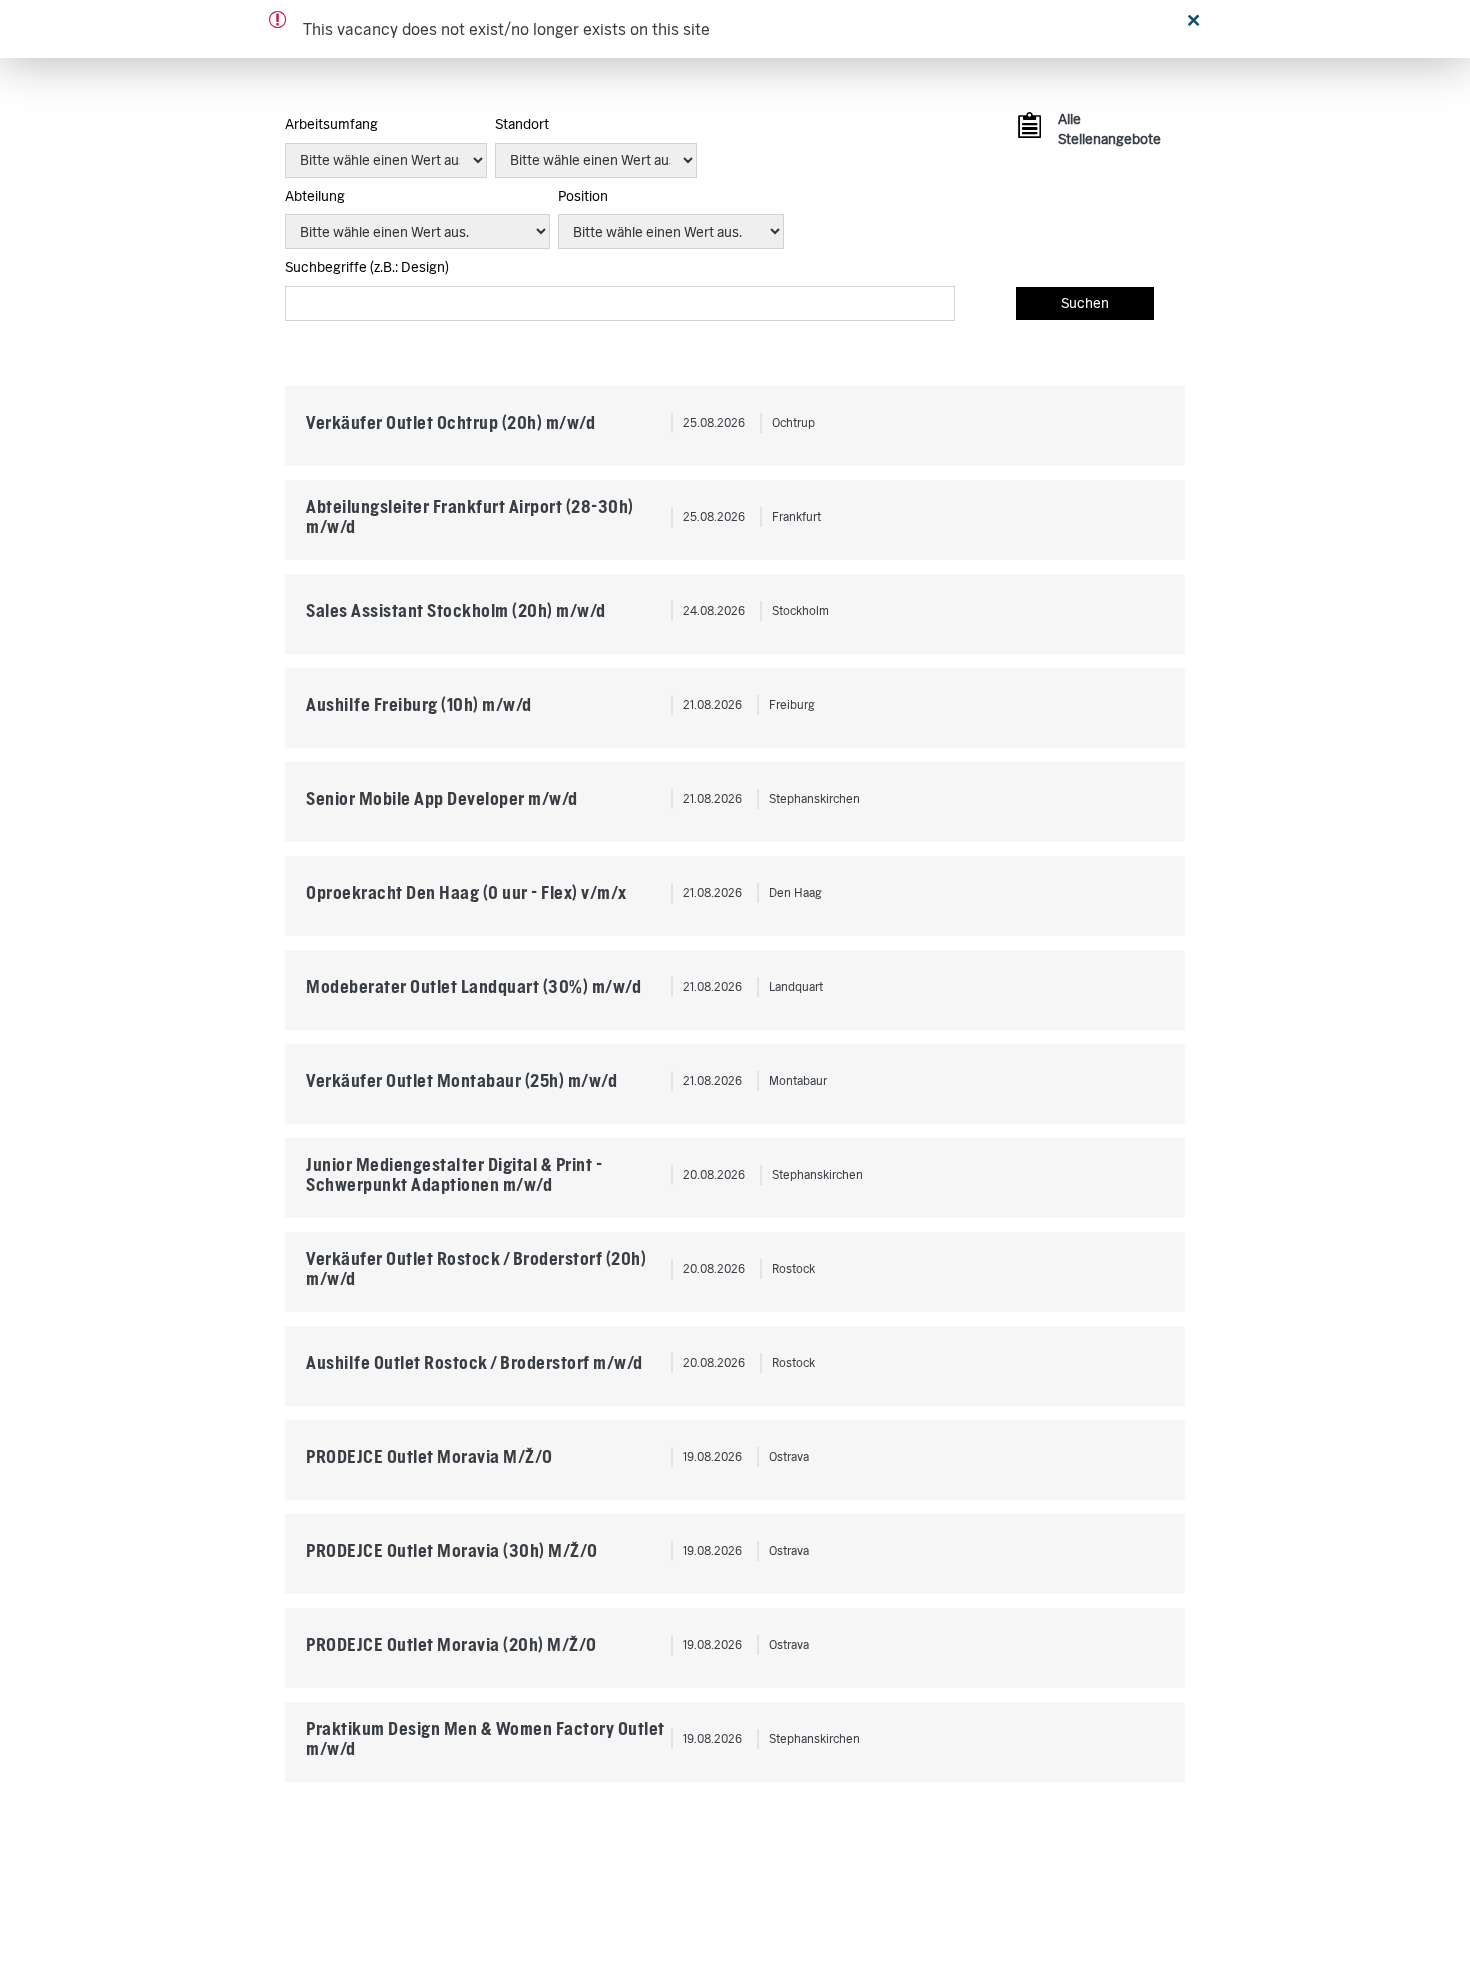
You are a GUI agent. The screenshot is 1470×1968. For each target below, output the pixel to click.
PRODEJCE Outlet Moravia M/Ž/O (429, 1456)
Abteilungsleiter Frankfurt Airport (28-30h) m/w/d (470, 516)
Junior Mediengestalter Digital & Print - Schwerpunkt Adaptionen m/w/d (454, 1174)
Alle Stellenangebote (1106, 129)
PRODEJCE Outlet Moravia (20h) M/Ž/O (451, 1644)
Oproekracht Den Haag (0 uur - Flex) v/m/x (466, 892)
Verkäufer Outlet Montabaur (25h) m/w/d (461, 1080)
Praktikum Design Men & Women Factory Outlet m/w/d (485, 1738)
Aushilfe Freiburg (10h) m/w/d (419, 704)
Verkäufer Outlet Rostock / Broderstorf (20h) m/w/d (476, 1268)
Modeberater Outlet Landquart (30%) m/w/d (473, 986)
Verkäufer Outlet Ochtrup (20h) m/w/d (450, 422)
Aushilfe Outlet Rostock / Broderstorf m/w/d (474, 1362)
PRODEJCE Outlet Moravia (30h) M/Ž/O (452, 1550)
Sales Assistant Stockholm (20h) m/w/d (456, 610)
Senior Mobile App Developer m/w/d (442, 798)
